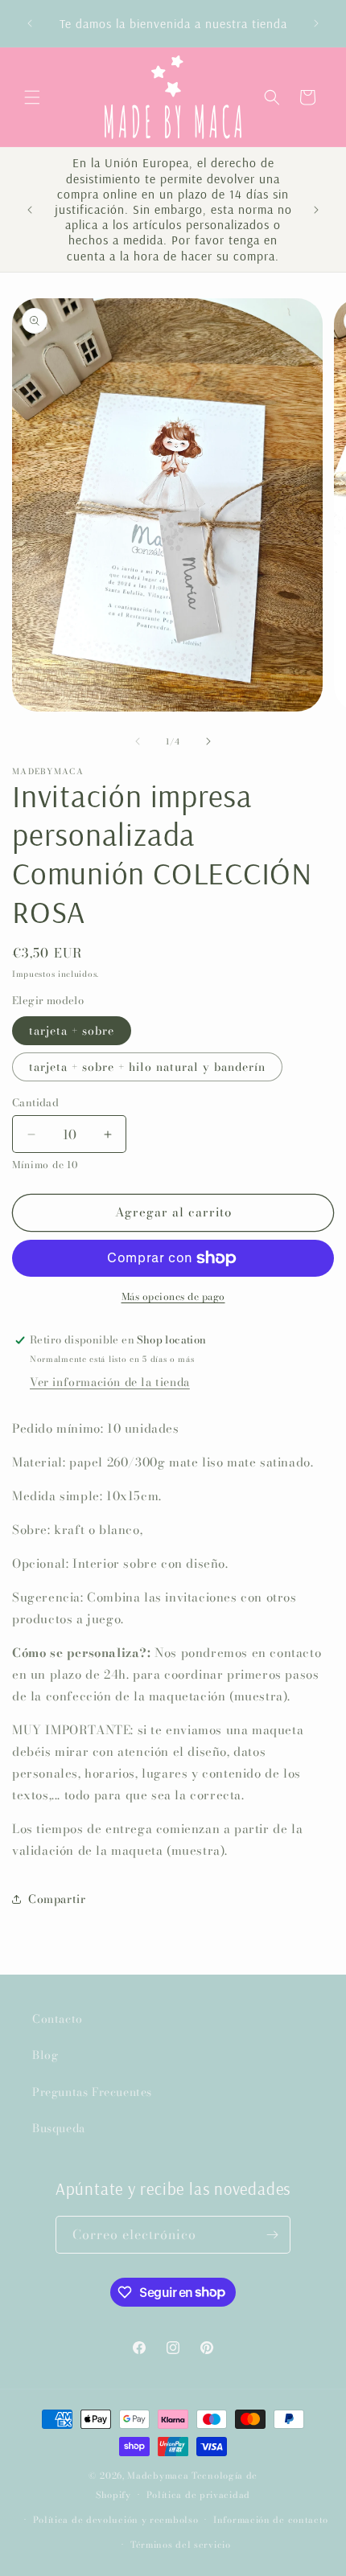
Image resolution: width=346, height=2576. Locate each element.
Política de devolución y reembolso (116, 2520)
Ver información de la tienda (110, 1382)
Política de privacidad (198, 2495)
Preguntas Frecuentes (92, 2092)
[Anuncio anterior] (30, 23)
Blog (45, 2055)
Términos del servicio (181, 2545)
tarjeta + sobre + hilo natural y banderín (147, 1067)
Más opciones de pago (173, 1297)
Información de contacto (271, 2520)
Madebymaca (158, 2476)
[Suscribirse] (272, 2235)
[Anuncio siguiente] (316, 23)
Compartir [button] (57, 1899)
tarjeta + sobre (72, 1031)
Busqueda (59, 2128)
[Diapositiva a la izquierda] (138, 741)
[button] (32, 97)
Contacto (58, 2019)
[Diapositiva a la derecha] (208, 741)
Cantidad (35, 1103)
